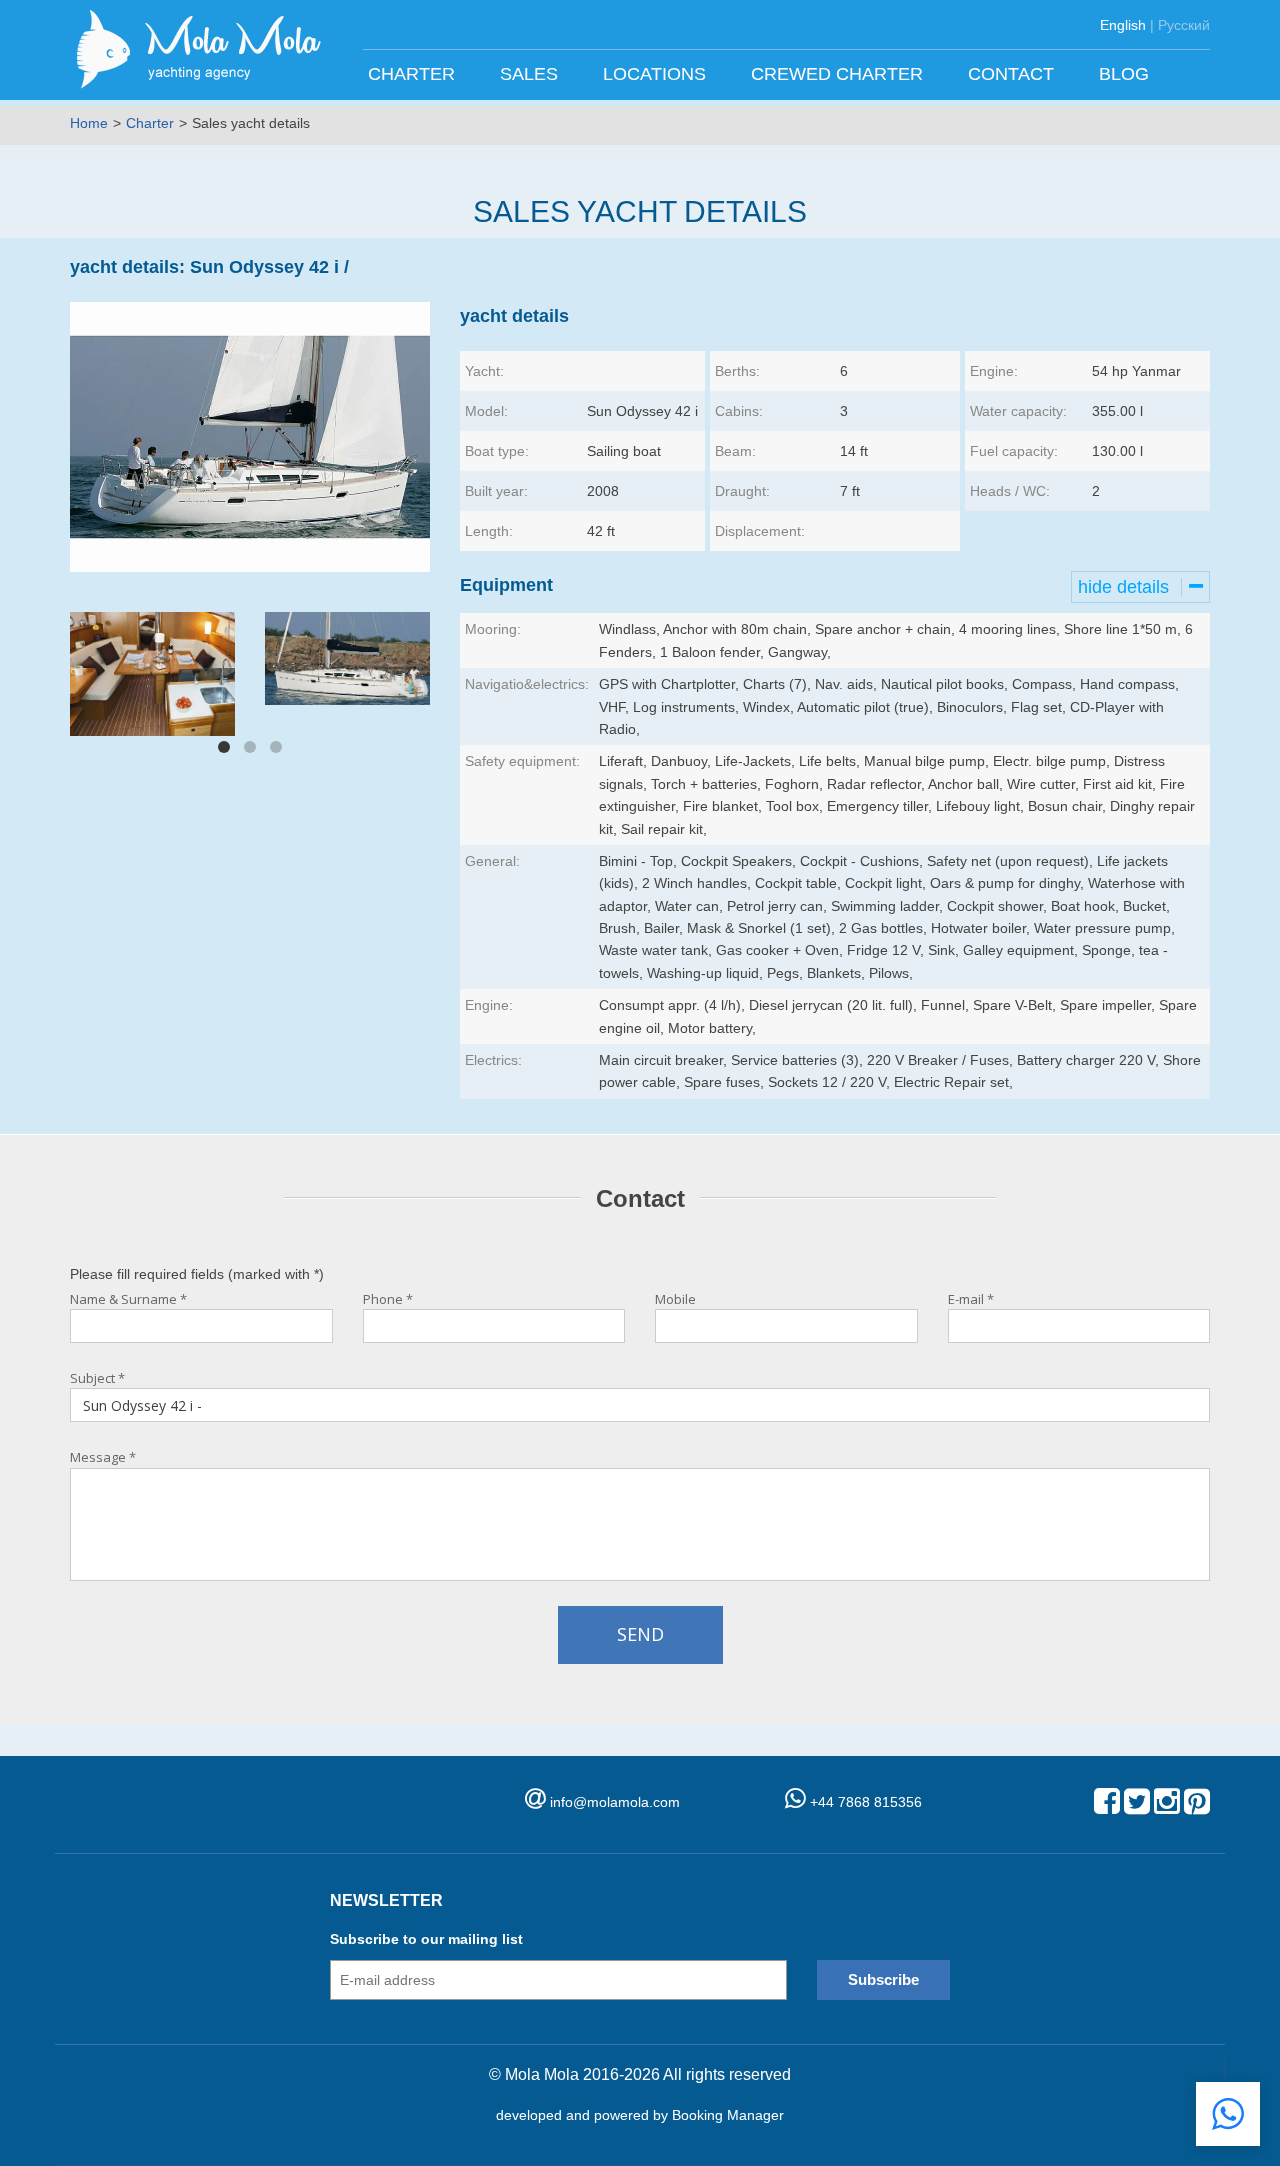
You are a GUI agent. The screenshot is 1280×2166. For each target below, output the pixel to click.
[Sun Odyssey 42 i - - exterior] (351, 657)
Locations (657, 74)
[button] (1228, 2114)
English (1123, 25)
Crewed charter (839, 74)
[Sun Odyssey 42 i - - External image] (250, 437)
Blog (1126, 74)
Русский (1184, 25)
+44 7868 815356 (864, 1802)
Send (640, 1634)
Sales (531, 74)
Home (89, 123)
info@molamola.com (615, 1802)
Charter (414, 74)
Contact (1013, 74)
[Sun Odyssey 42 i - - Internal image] (152, 674)
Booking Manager (728, 2115)
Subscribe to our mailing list (426, 1939)
